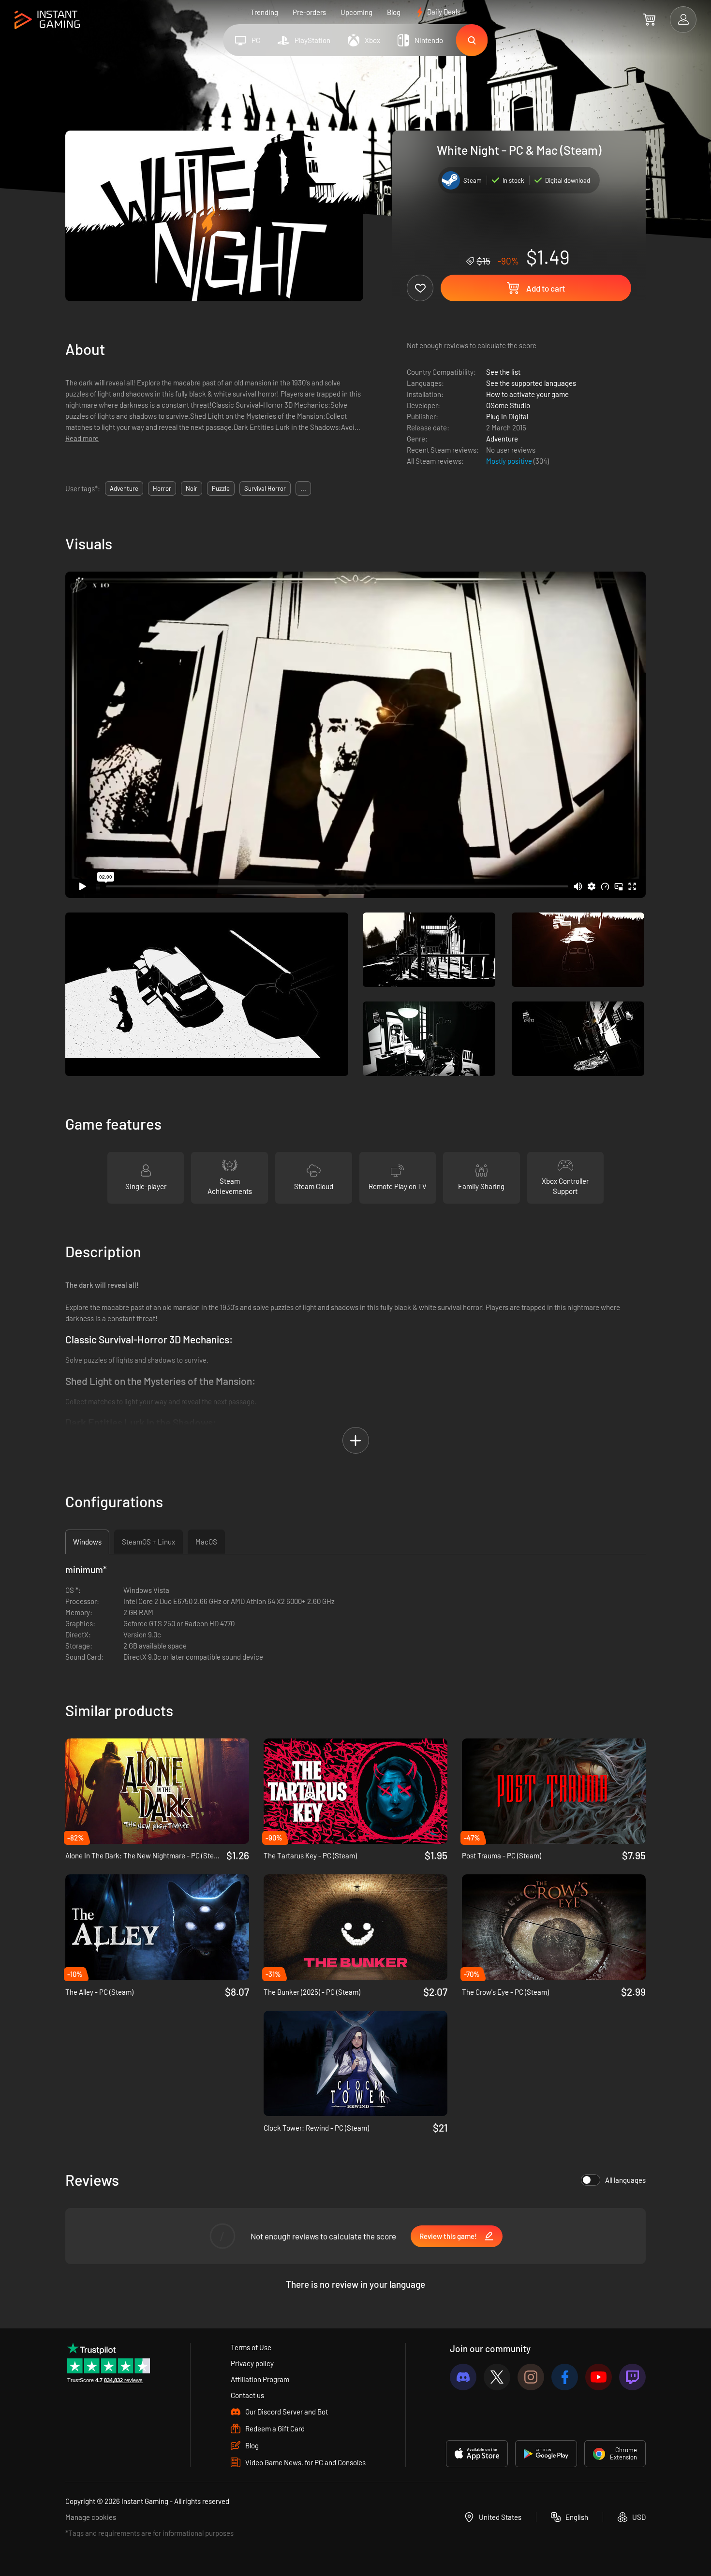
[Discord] (463, 2377)
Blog (394, 12)
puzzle (221, 488)
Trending (264, 12)
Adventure (502, 439)
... (303, 488)
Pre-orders (309, 12)
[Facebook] (565, 2377)
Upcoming (356, 12)
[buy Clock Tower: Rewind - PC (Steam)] (355, 2063)
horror (162, 488)
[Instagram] (531, 2377)
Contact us (247, 2395)
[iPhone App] (477, 2454)
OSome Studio (508, 405)
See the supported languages (531, 383)
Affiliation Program (260, 2379)
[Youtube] (599, 2377)
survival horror (265, 488)
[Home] (47, 20)
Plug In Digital (507, 416)
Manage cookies (91, 2517)
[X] (497, 2377)
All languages (625, 2180)
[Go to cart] (649, 19)
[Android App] (546, 2454)
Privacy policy (252, 2363)
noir (192, 488)
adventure (124, 488)
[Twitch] (632, 2377)
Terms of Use (251, 2347)
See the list (503, 372)
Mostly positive (510, 461)
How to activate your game (527, 394)
